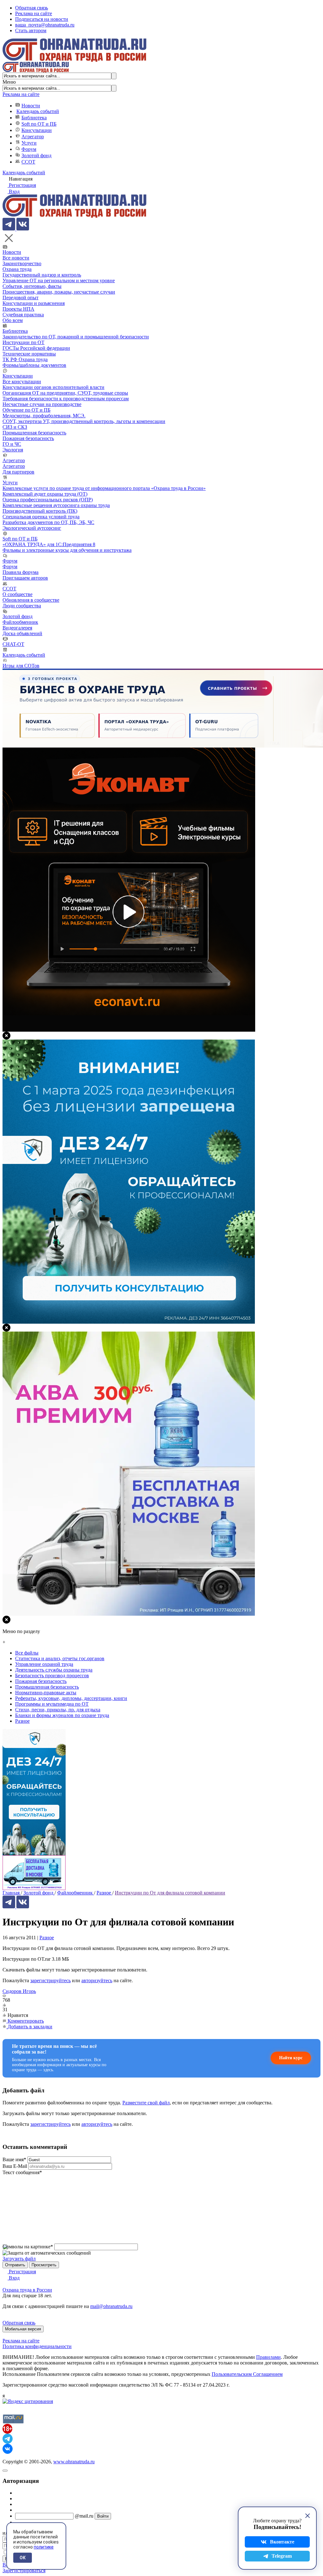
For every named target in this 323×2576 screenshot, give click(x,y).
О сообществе (18, 594)
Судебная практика (23, 315)
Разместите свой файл (146, 2103)
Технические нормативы (29, 354)
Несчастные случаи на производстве (42, 404)
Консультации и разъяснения (34, 303)
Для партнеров (18, 472)
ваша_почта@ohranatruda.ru (45, 25)
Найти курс (291, 2058)
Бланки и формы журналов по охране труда (62, 1715)
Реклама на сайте (34, 13)
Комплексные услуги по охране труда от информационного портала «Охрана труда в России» (104, 488)
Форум (29, 149)
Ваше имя (14, 2159)
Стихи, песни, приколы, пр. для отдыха (58, 1710)
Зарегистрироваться (24, 2570)
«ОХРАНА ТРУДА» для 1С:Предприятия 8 (49, 544)
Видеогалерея (17, 628)
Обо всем (13, 320)
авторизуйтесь (97, 1980)
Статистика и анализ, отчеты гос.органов (60, 1658)
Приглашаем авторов (25, 578)
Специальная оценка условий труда (41, 517)
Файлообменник (20, 622)
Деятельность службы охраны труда (54, 1670)
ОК (23, 2558)
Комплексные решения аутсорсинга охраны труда (56, 505)
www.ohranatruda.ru (74, 2462)
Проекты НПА (18, 309)
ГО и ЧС (12, 444)
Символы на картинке (28, 2247)
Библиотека (34, 118)
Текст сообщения (22, 2172)
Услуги (29, 143)
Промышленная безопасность (34, 433)
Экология (13, 450)
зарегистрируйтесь (50, 1980)
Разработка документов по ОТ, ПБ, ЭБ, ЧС (48, 522)
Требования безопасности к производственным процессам (66, 399)
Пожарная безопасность (28, 438)
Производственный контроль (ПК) (40, 511)
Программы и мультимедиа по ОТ (52, 1704)
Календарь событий (38, 111)
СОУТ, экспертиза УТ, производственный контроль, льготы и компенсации (84, 421)
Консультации (37, 130)
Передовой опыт (21, 298)
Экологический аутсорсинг (32, 528)
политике (44, 2547)
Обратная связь (32, 8)
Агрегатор (33, 137)
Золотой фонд (36, 155)
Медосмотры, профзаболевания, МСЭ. (44, 416)
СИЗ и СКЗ (15, 427)
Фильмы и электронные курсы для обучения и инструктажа (67, 550)
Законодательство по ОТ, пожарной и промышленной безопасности (76, 337)
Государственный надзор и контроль (42, 275)
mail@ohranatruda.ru (111, 2306)
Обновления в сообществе (31, 600)
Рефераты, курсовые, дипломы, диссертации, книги (71, 1698)
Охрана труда (17, 269)
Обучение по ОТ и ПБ (26, 410)
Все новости (16, 258)
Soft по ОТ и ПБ (39, 124)
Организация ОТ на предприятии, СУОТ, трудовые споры (65, 393)
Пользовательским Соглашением (247, 2374)
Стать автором (31, 30)
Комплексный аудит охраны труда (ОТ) (45, 494)
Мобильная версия (23, 2329)
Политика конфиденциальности (37, 2346)
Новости (31, 106)
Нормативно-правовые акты (46, 1693)
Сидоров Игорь (19, 1991)
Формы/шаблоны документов (34, 365)
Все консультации (22, 382)
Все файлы (27, 1653)
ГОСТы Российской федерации (36, 348)
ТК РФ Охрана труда (25, 359)
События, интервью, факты (32, 286)
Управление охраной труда (44, 1664)
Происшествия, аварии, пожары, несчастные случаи (59, 292)
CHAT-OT (13, 644)
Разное (47, 1938)
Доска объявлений (22, 633)
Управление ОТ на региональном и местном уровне (59, 280)
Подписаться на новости (42, 19)
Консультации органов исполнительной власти (53, 387)
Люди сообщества (22, 606)
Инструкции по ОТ (23, 342)
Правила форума (21, 572)
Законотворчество (22, 263)
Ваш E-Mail (15, 2166)
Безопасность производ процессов (52, 1676)
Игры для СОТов (21, 666)
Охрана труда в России (27, 2290)
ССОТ (28, 162)
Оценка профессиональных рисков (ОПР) (48, 500)
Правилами (268, 2357)
